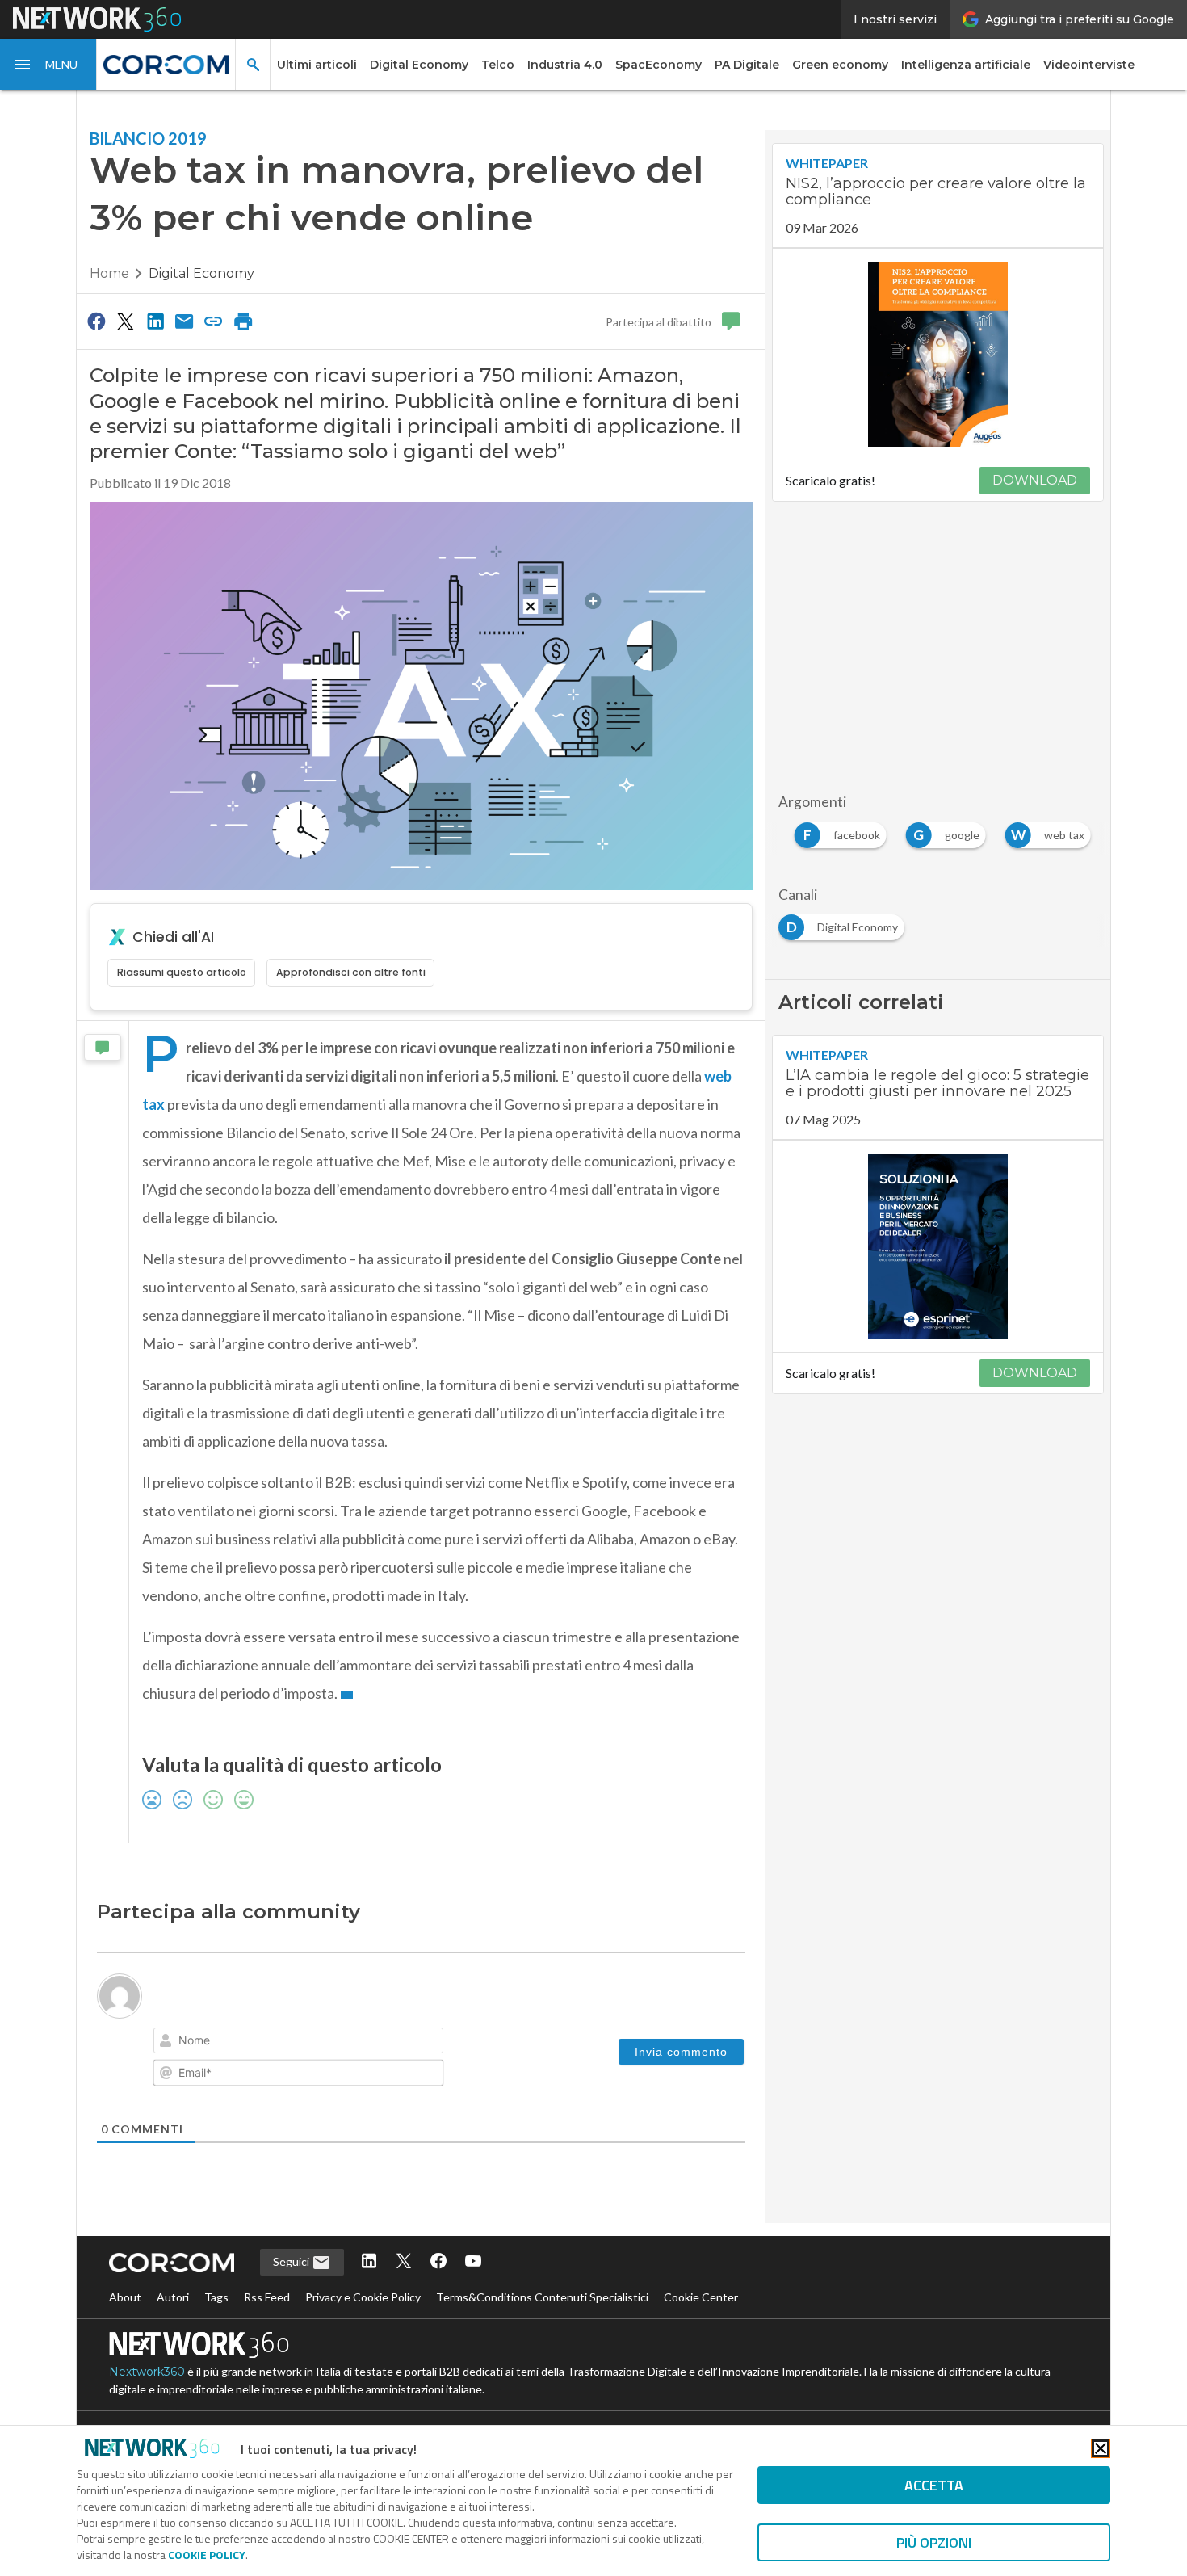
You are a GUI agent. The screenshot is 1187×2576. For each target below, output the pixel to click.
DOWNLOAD (1035, 480)
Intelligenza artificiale (966, 65)
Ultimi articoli (317, 65)
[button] (48, 65)
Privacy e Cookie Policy (363, 2297)
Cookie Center (701, 2297)
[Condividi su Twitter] (125, 321)
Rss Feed (267, 2297)
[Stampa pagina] (243, 321)
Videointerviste (1089, 65)
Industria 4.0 (565, 65)
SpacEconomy (659, 65)
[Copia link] (214, 321)
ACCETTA (934, 2485)
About (125, 2297)
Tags (216, 2297)
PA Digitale (747, 65)
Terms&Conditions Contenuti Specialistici (542, 2297)
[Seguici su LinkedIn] (369, 2262)
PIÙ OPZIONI (934, 2542)
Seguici (292, 2261)
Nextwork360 (147, 2372)
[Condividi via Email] (184, 321)
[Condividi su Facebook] (96, 321)
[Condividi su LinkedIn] (155, 321)
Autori (173, 2297)
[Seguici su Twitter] (404, 2262)
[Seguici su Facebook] (438, 2262)
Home (109, 273)
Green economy (840, 65)
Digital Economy (419, 65)
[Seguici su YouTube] (473, 2262)
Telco (498, 65)
